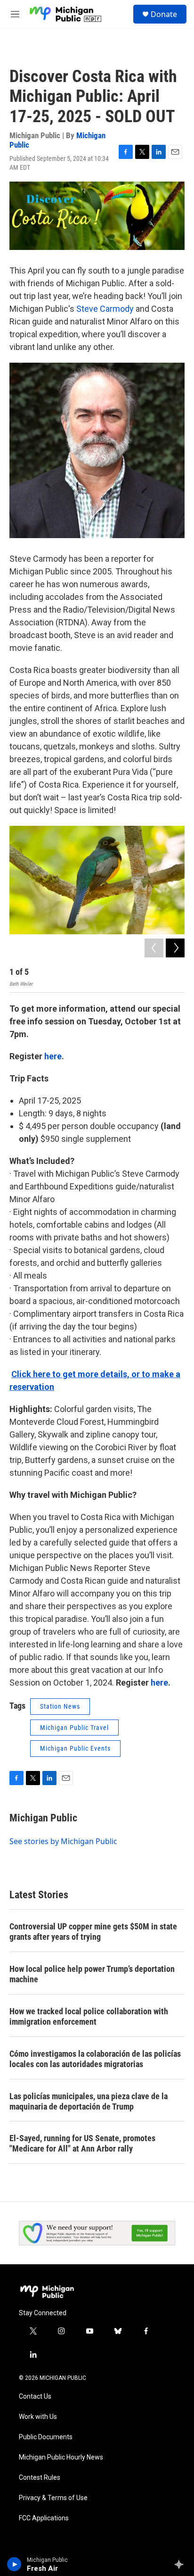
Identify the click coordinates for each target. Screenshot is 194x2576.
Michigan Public (43, 1818)
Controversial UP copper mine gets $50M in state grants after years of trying (93, 1932)
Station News (60, 1706)
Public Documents (46, 2437)
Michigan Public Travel (74, 1728)
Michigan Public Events (75, 1748)
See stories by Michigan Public (63, 1841)
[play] (14, 2564)
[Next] (175, 948)
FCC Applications (44, 2518)
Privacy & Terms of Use (53, 2498)
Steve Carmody (105, 309)
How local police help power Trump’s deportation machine (92, 1974)
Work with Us (38, 2417)
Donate (164, 14)
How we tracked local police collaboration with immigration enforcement (89, 2016)
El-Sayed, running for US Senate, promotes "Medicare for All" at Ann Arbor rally (82, 2143)
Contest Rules (40, 2478)
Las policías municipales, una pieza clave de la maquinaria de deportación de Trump (89, 2101)
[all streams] (182, 2564)
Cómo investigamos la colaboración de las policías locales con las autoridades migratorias (95, 2059)
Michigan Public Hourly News (61, 2457)
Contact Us (35, 2397)
